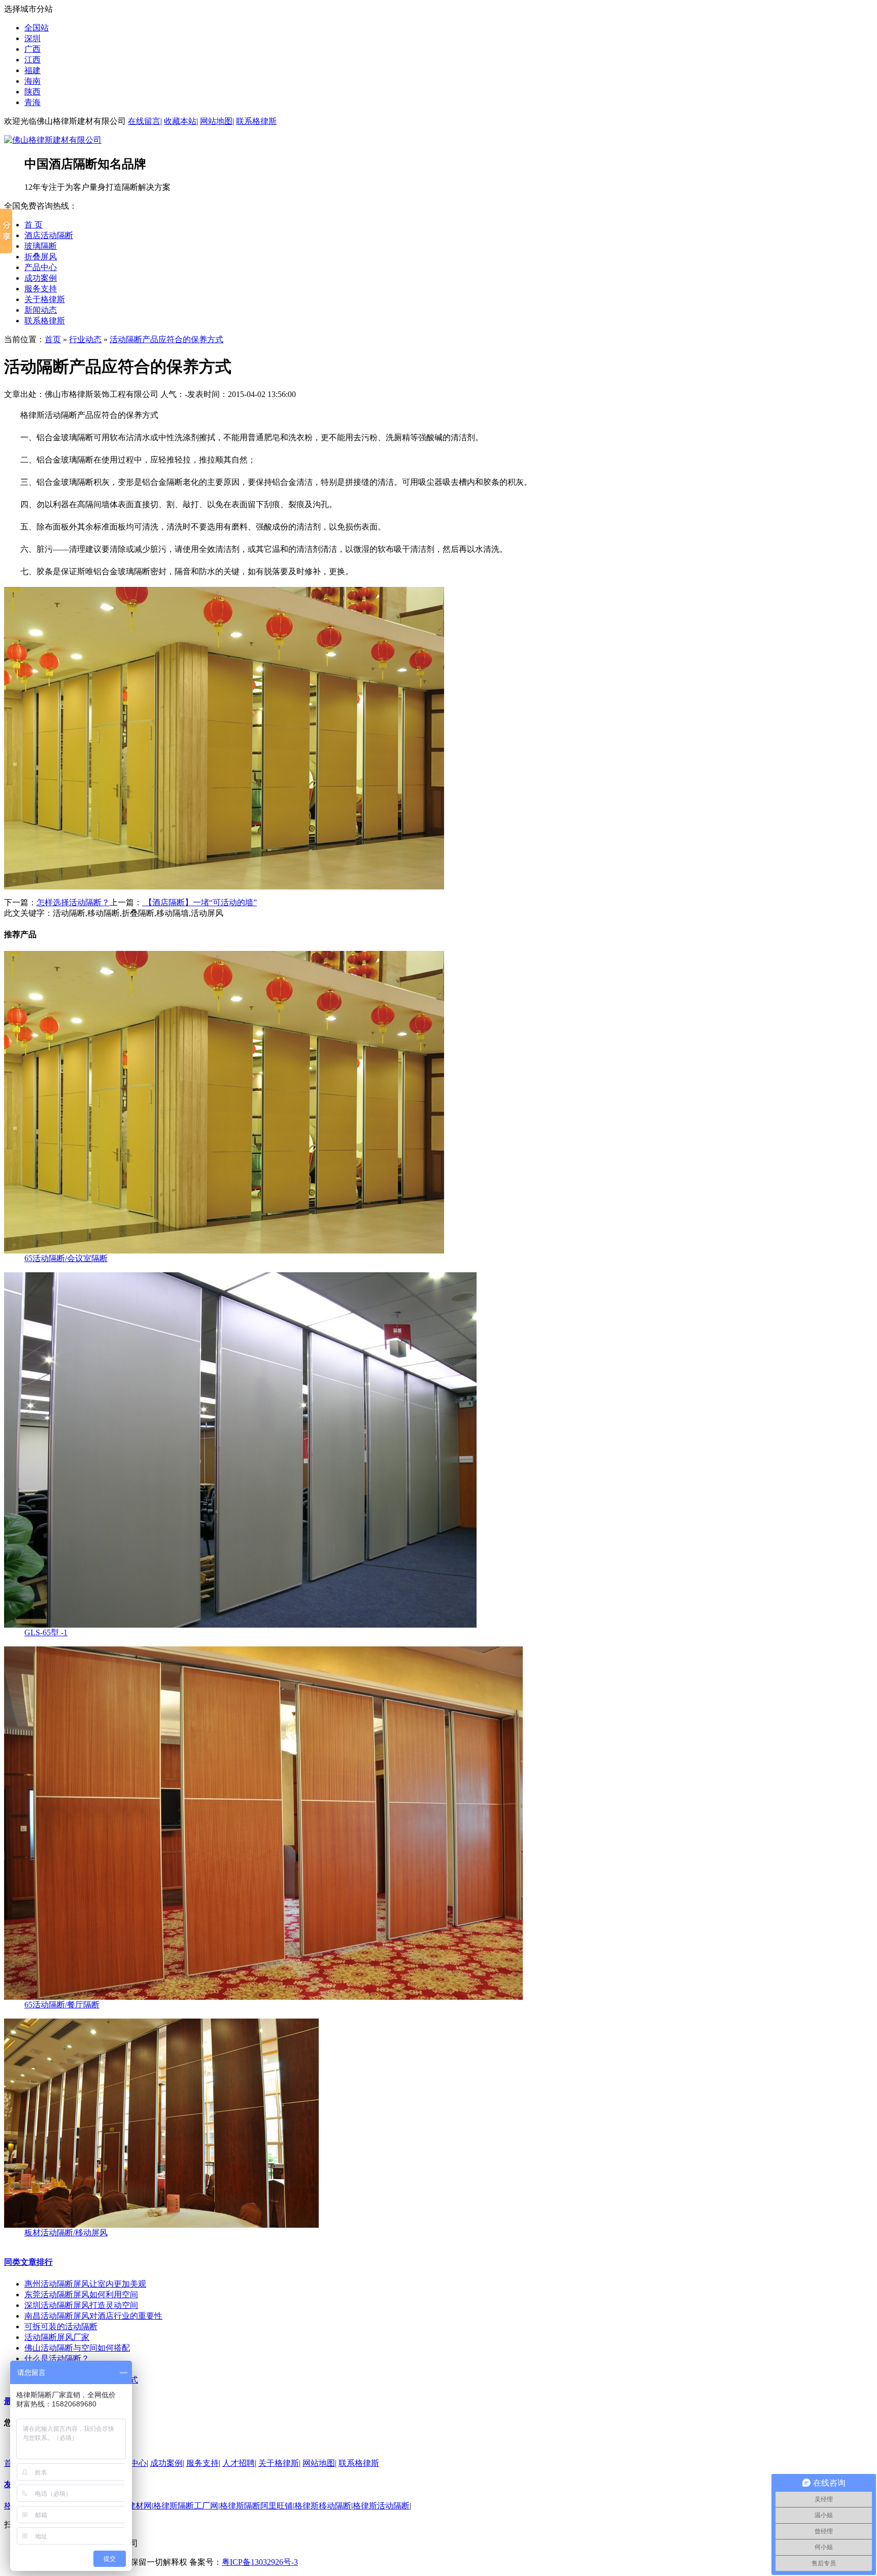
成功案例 (41, 278)
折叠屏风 (41, 257)
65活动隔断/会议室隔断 (66, 1258)
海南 (32, 81)
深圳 (32, 38)
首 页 (33, 225)
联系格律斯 (256, 121)
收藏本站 (180, 121)
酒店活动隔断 (49, 235)
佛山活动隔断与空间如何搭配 (77, 2348)
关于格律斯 (45, 299)
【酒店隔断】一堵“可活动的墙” (199, 902)
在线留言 (144, 121)
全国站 (37, 28)
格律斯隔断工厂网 (186, 2506)
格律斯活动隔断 (381, 2506)
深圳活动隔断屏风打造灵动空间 (81, 2305)
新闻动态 (41, 310)
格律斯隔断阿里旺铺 (256, 2506)
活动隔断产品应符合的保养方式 (166, 339)
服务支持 (41, 289)
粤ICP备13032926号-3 (260, 2562)
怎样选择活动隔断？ (73, 902)
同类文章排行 (28, 2262)
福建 (32, 70)
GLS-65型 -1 (46, 1632)
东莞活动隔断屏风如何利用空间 (81, 2294)
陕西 (32, 92)
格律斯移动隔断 (323, 2506)
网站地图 (216, 121)
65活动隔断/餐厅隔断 (62, 2005)
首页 (53, 339)
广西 (32, 49)
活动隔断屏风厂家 (57, 2337)
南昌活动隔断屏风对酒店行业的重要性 (93, 2316)
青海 (32, 102)
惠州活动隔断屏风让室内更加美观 (85, 2284)
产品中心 (41, 267)
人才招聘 (239, 2463)
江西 (32, 60)
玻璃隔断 (41, 246)
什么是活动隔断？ (57, 2358)
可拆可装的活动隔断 (61, 2326)
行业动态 (85, 339)
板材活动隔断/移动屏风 (66, 2233)
